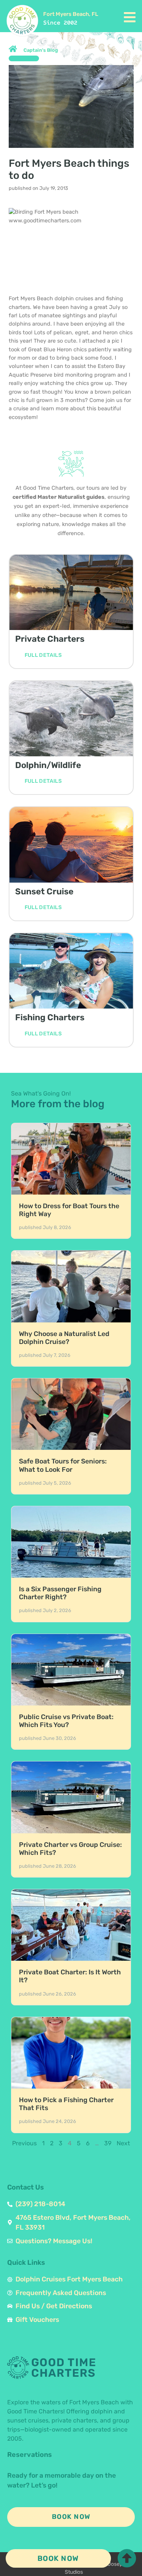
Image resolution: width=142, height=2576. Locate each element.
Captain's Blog (41, 50)
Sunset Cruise (44, 892)
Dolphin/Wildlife (48, 765)
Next (123, 2143)
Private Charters (50, 639)
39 (108, 2143)
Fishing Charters (50, 1017)
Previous (24, 2143)
